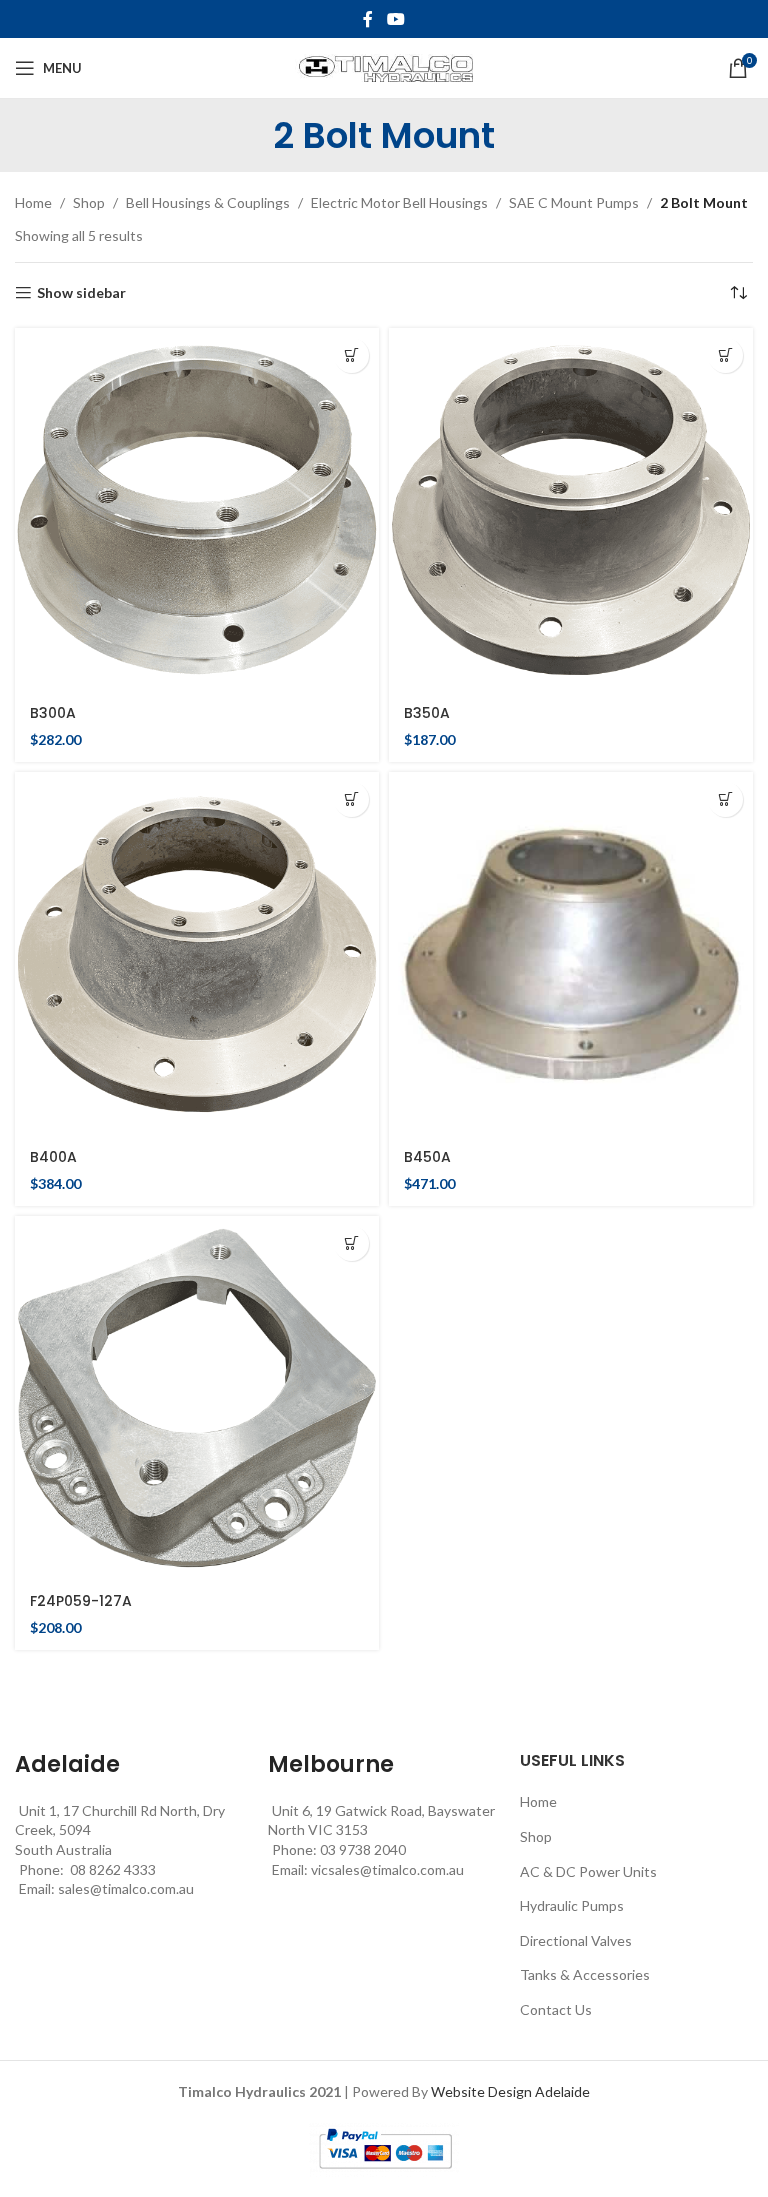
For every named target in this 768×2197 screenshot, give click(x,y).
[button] (351, 355)
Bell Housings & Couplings (208, 202)
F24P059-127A (81, 1601)
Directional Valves (576, 1940)
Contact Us (556, 2009)
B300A (53, 713)
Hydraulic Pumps (572, 1905)
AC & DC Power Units (588, 1871)
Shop (89, 202)
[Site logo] (384, 66)
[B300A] (197, 510)
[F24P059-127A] (197, 1398)
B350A (427, 713)
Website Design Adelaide (510, 2091)
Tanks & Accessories (585, 1974)
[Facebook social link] (368, 19)
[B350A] (571, 510)
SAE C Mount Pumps (574, 202)
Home (33, 202)
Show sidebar (81, 293)
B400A (53, 1157)
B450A (427, 1157)
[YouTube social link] (395, 19)
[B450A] (571, 954)
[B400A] (197, 954)
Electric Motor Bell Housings (399, 202)
